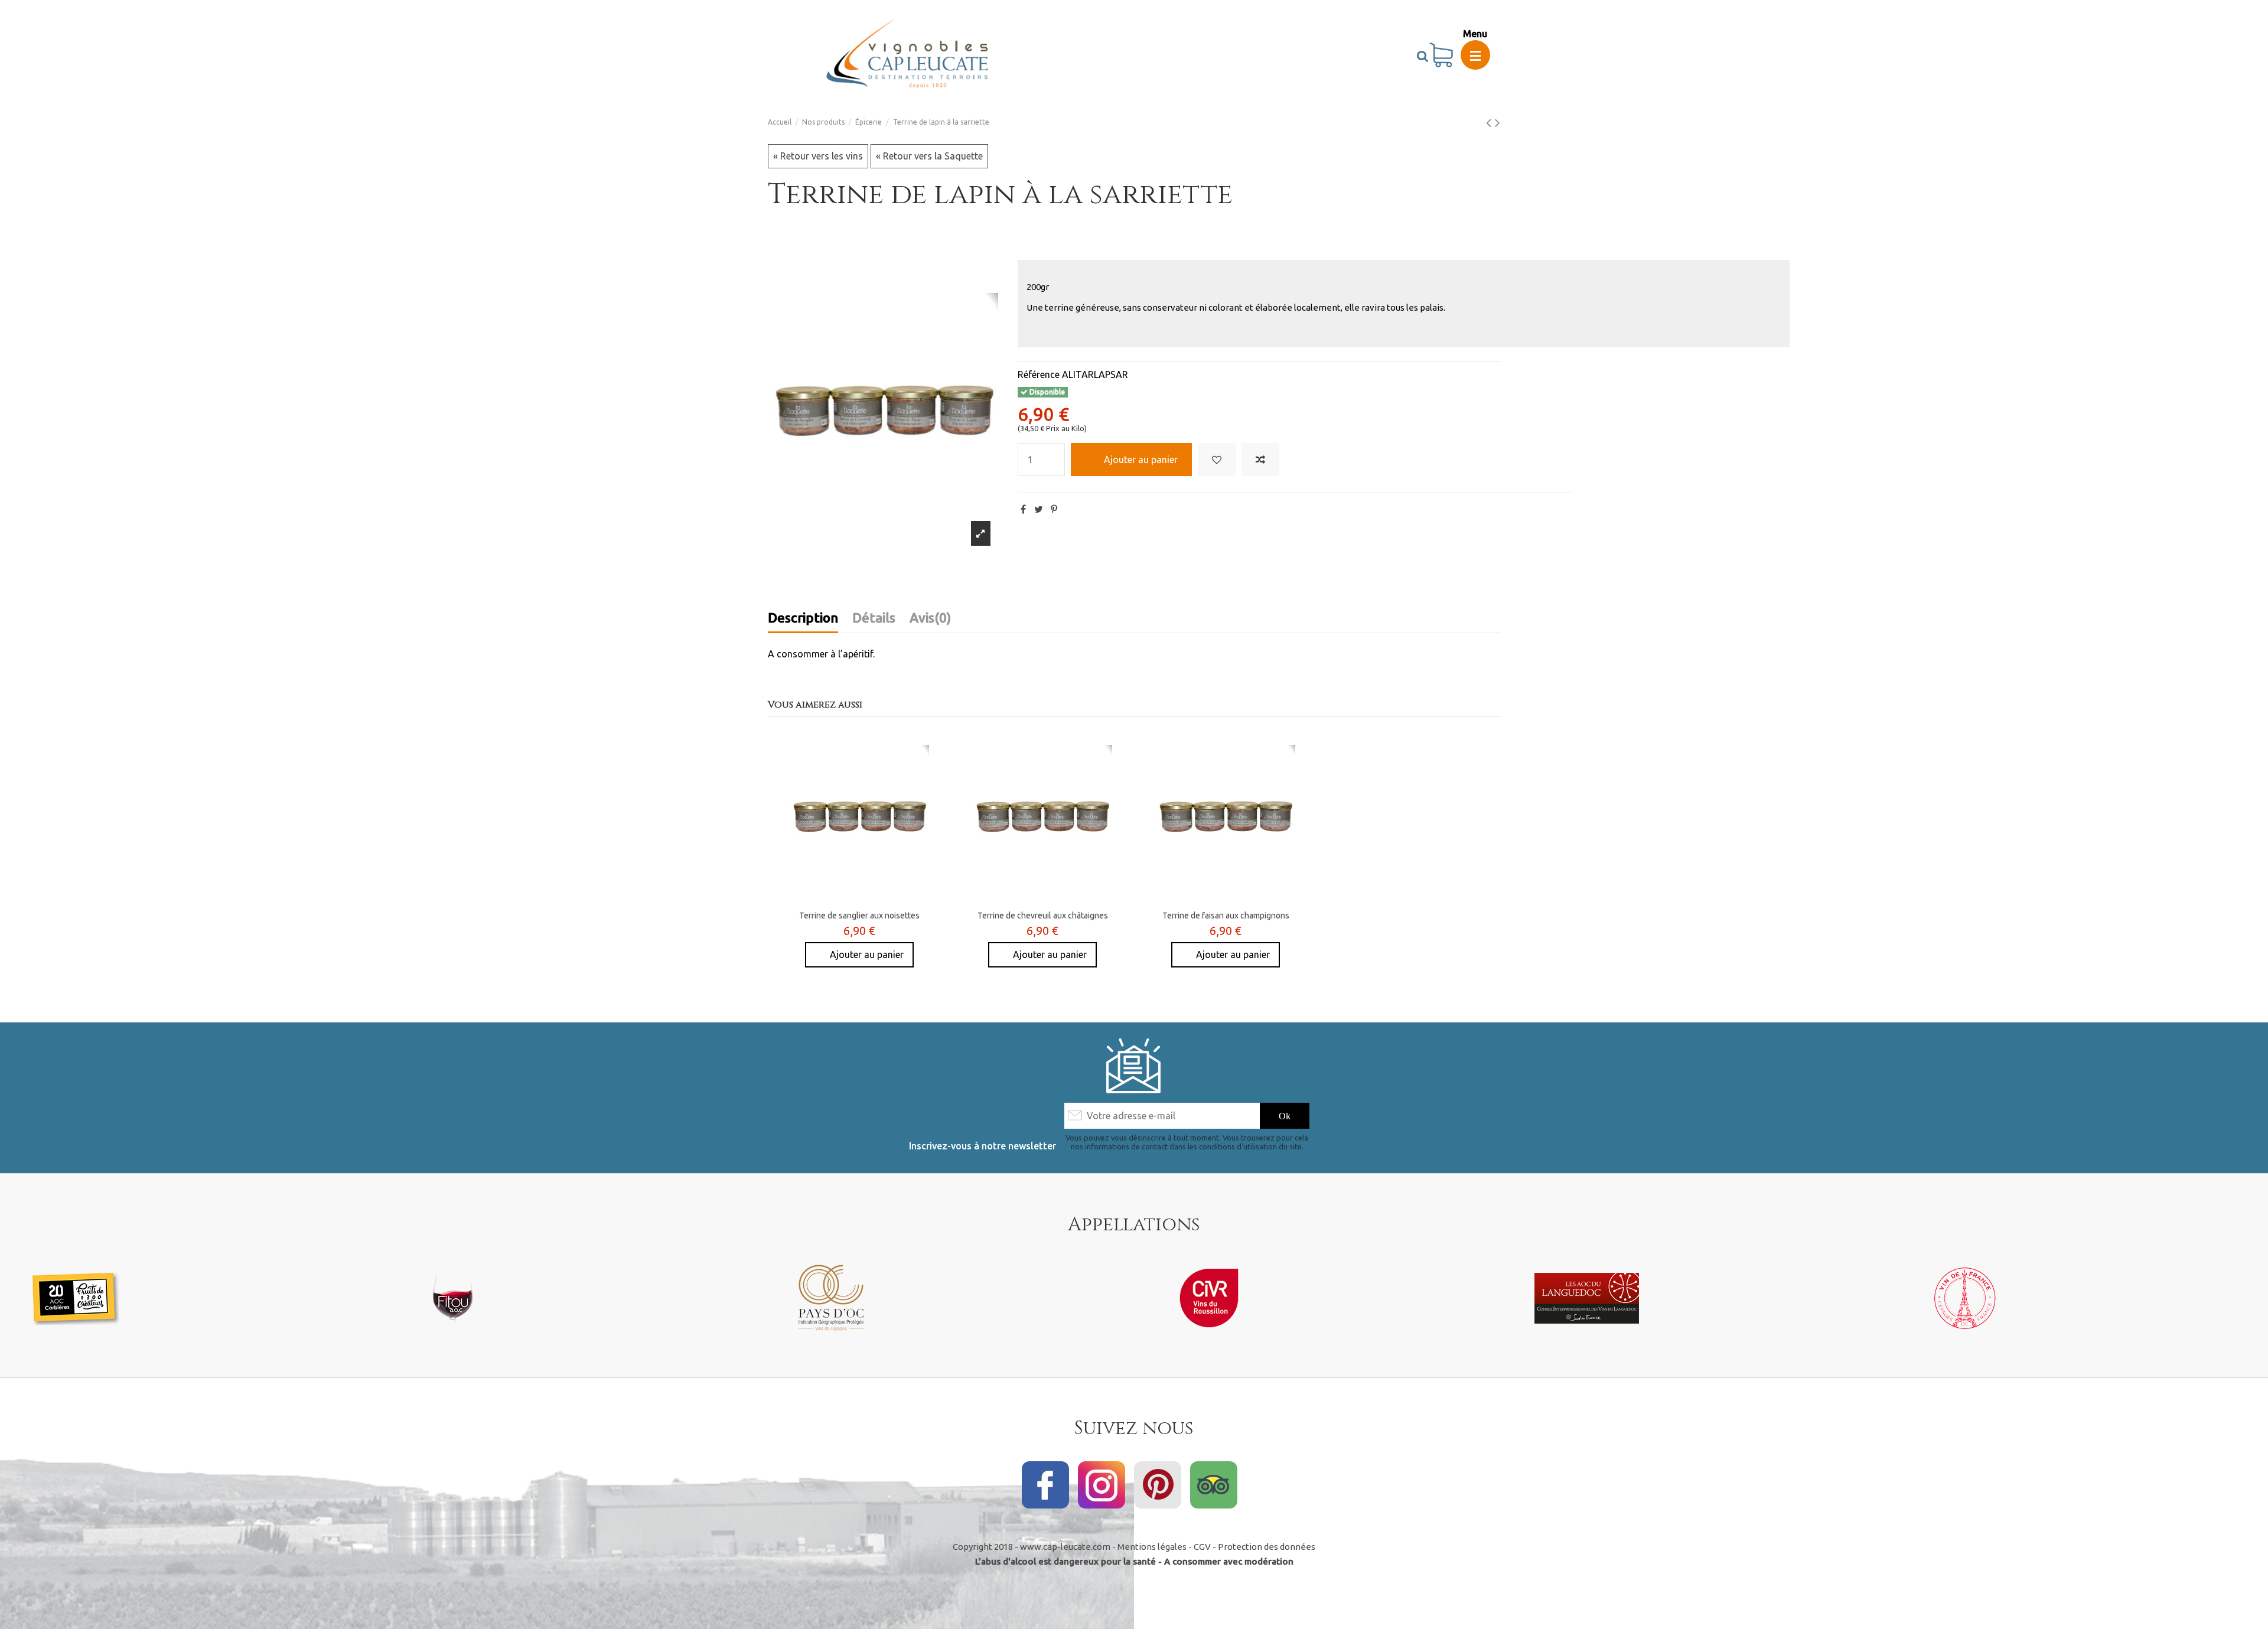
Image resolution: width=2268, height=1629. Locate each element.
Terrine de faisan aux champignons (1226, 916)
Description (803, 618)
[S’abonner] (1285, 1115)
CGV (1202, 1547)
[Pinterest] (1054, 509)
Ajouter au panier (1141, 460)
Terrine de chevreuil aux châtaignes (1043, 916)
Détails (874, 618)
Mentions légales (1152, 1547)
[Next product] (1498, 123)
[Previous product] (1490, 123)
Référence (1039, 374)
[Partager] (1023, 509)
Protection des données (1267, 1547)
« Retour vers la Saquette (929, 156)
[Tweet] (1039, 509)
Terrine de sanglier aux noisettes (859, 916)
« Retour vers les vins (818, 156)
